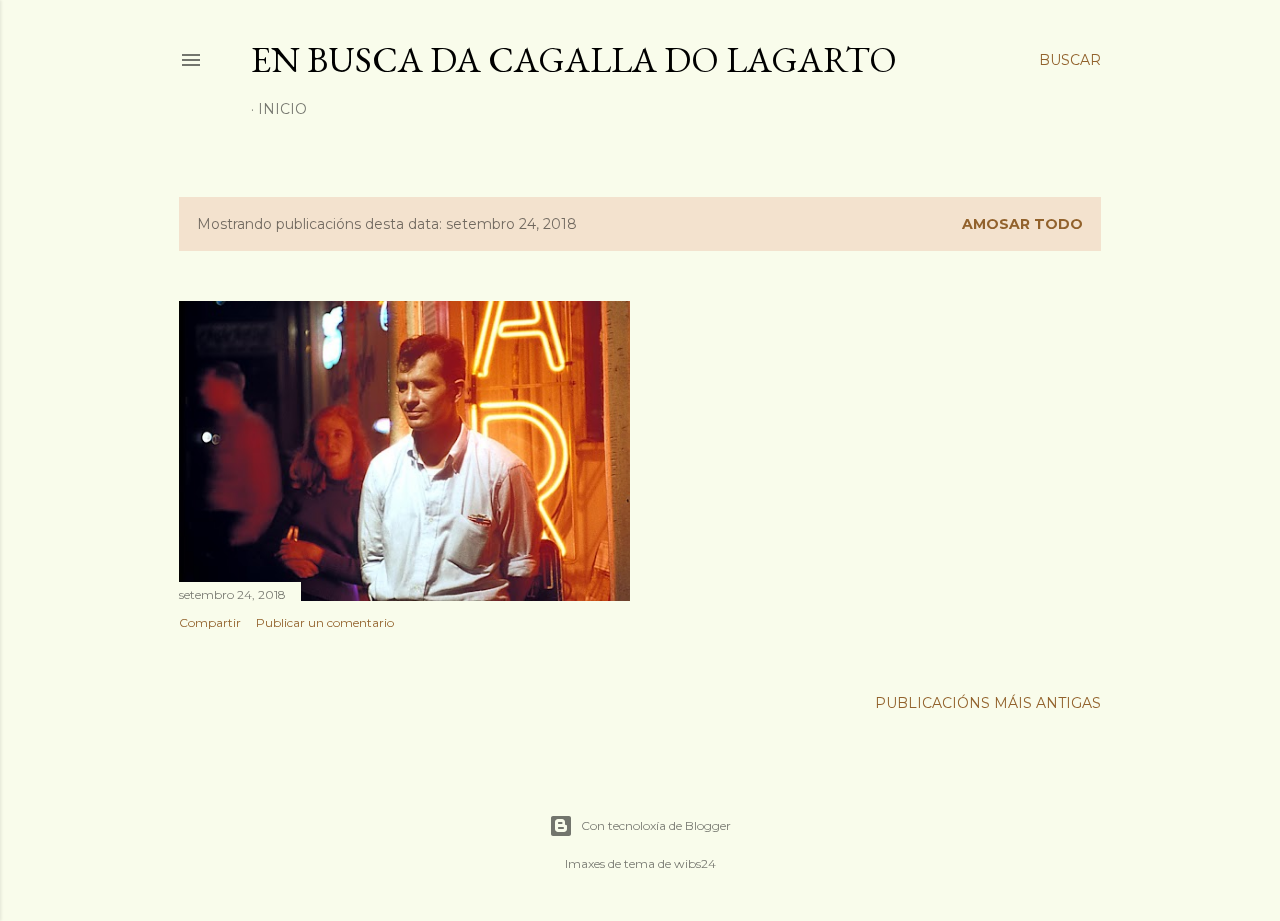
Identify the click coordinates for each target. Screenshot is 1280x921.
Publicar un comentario (325, 622)
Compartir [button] (210, 622)
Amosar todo (1022, 224)
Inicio (282, 109)
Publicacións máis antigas (988, 703)
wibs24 (695, 863)
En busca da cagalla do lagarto (574, 59)
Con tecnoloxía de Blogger (656, 825)
